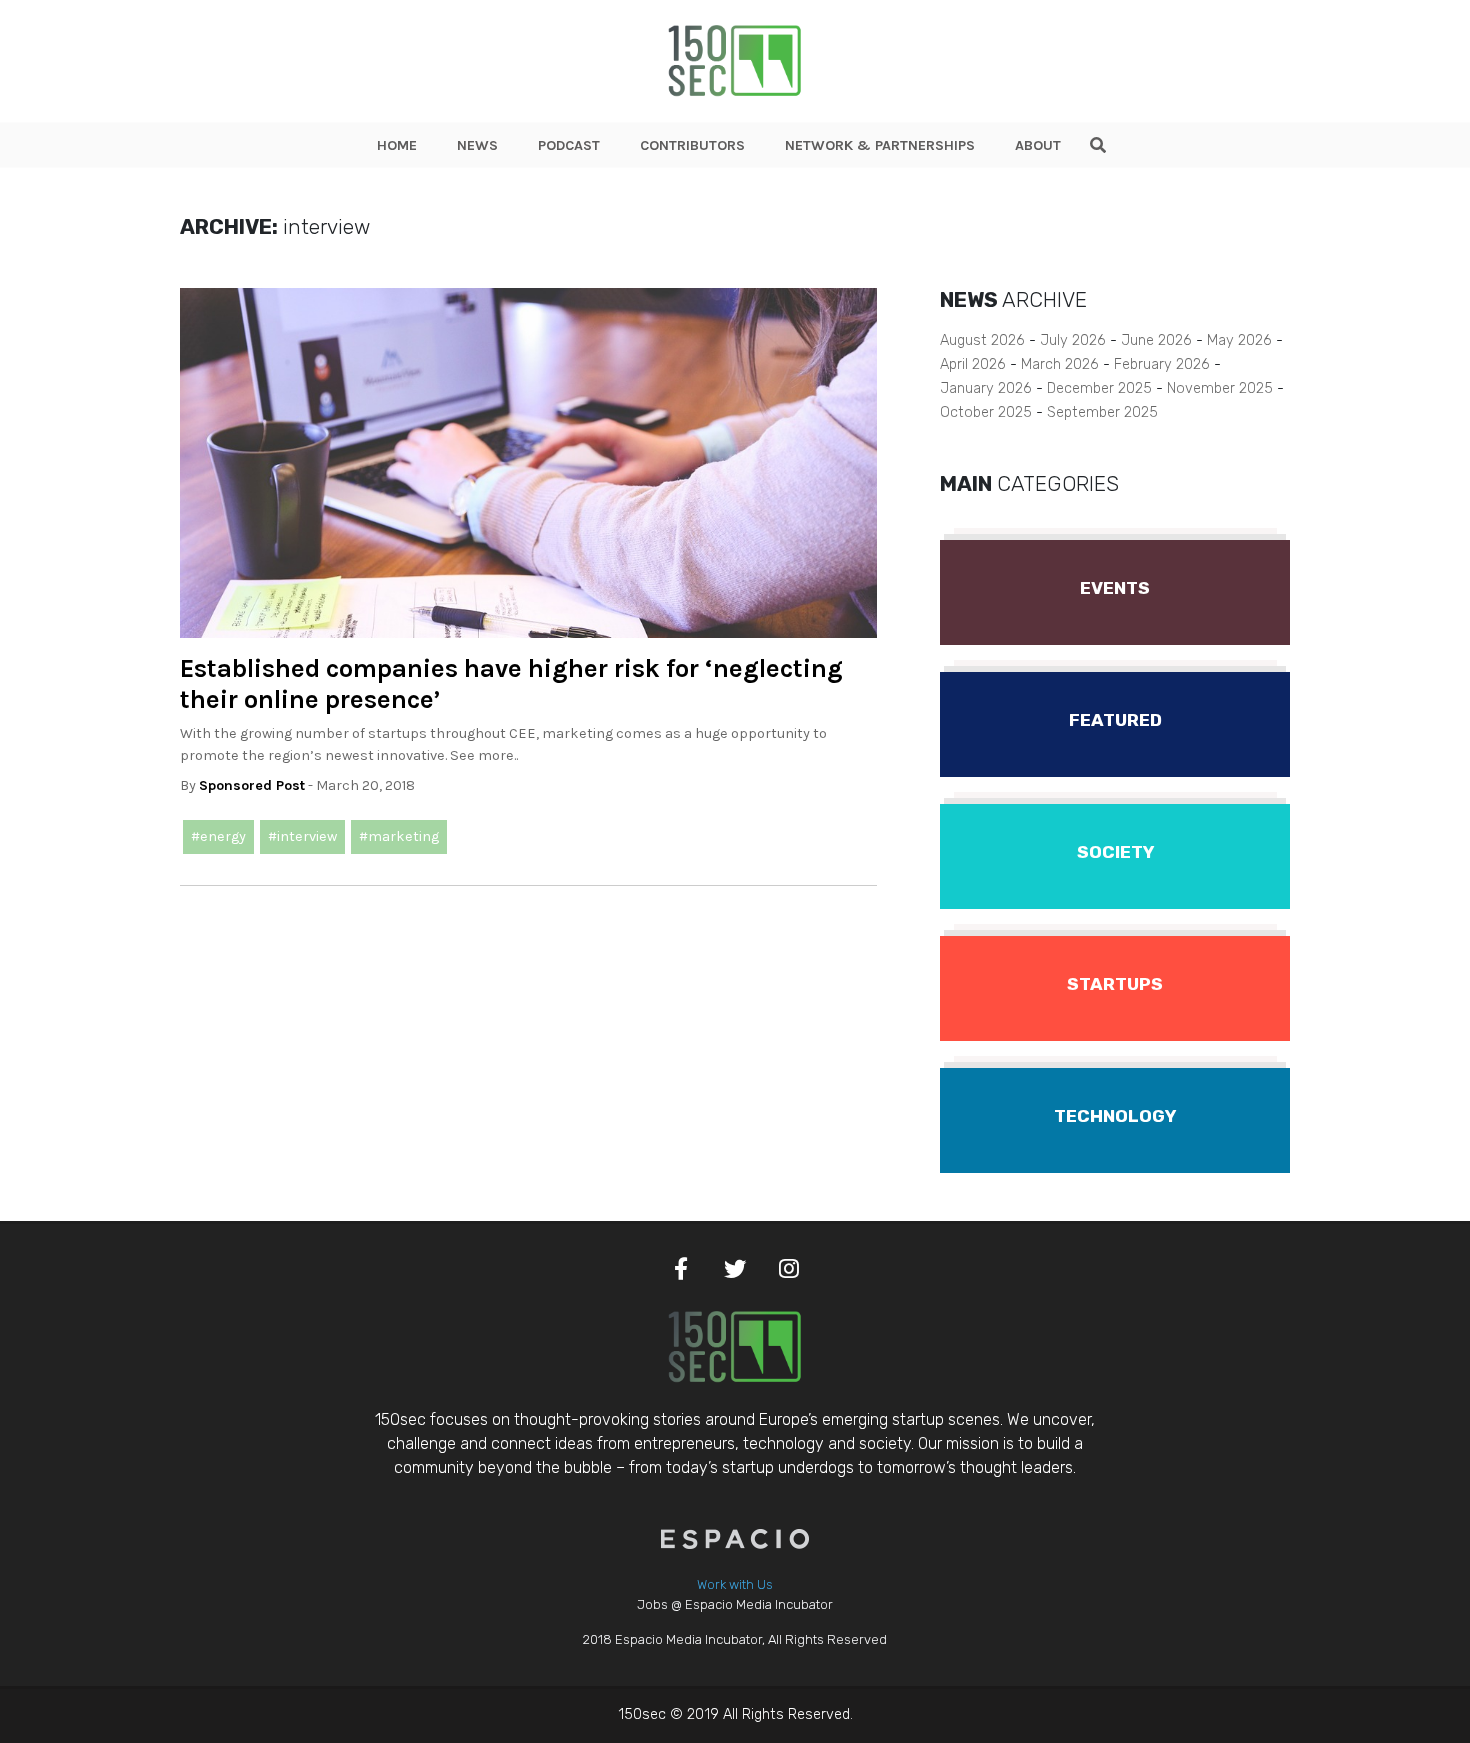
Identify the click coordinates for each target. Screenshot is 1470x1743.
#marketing (399, 836)
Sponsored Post (252, 785)
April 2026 (973, 364)
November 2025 (1220, 388)
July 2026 (1073, 340)
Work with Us (735, 1584)
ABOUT (1038, 145)
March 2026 (1060, 364)
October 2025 (986, 412)
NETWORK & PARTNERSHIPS (880, 145)
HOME (397, 145)
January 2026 (986, 388)
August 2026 (982, 340)
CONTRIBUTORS (692, 145)
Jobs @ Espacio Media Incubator (735, 1604)
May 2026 (1239, 340)
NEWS (477, 145)
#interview (302, 836)
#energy (218, 836)
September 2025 (1102, 412)
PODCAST (569, 145)
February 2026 (1162, 364)
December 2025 (1099, 388)
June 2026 (1156, 340)
